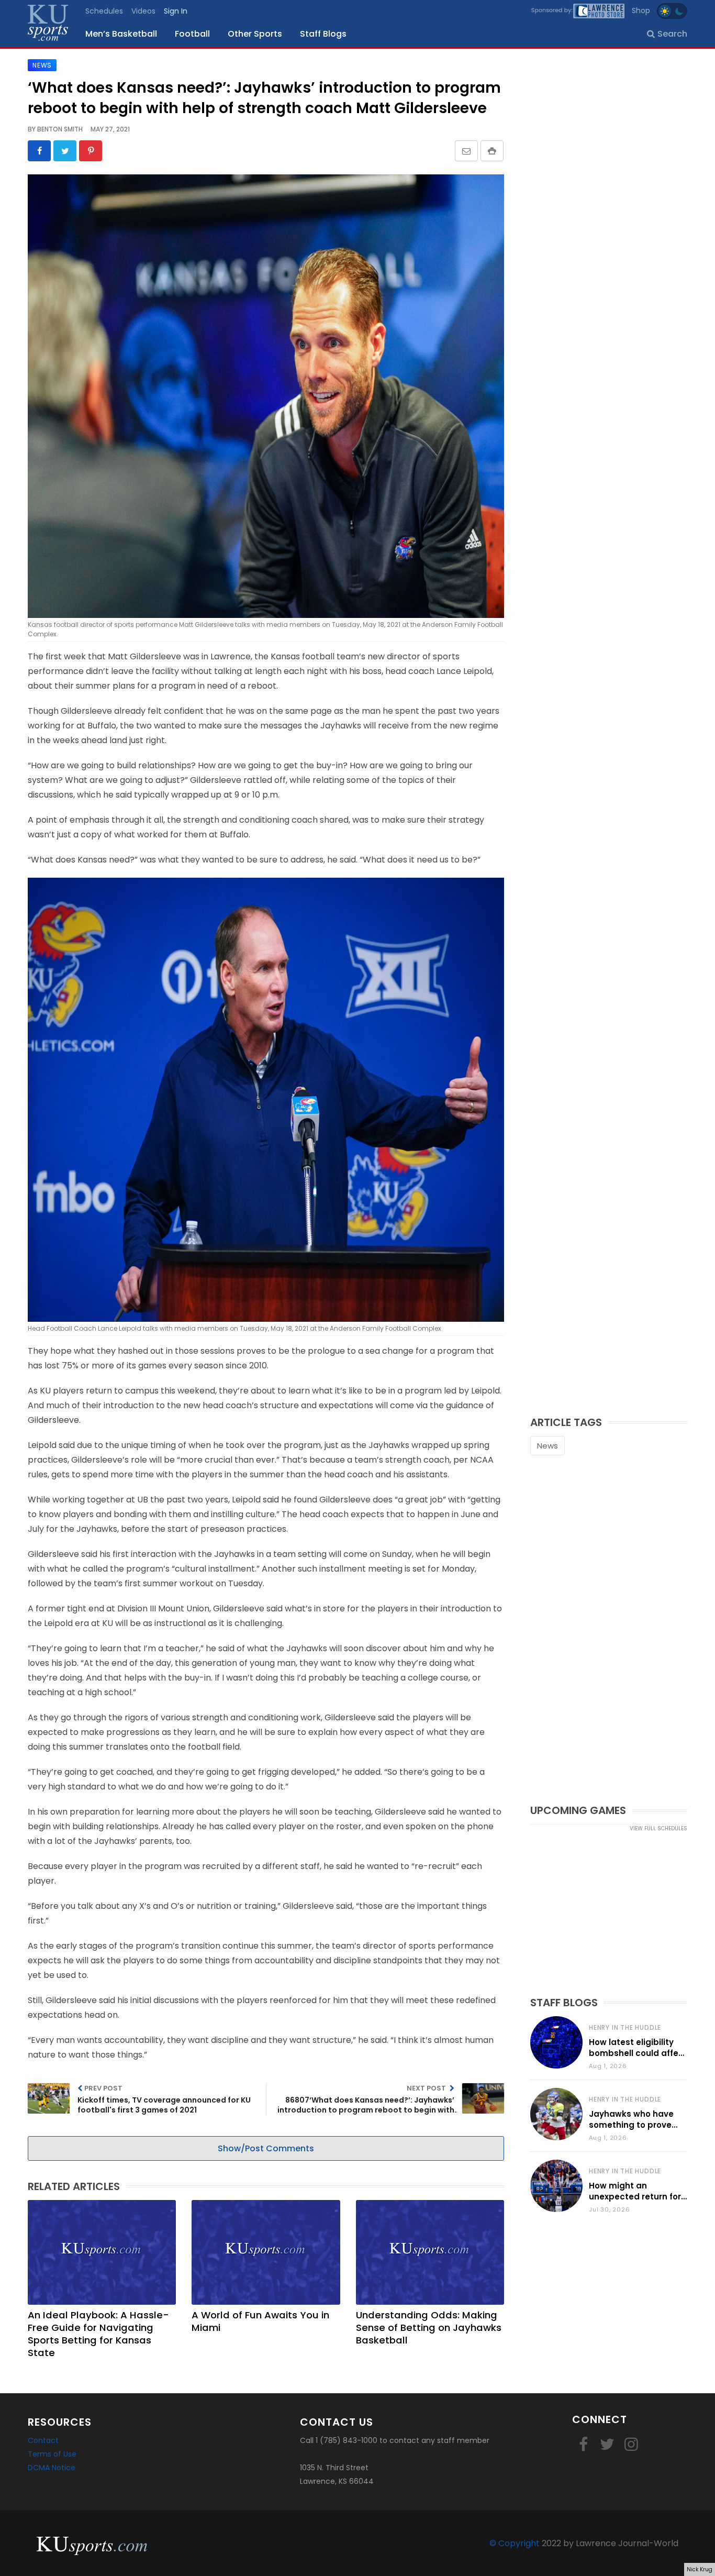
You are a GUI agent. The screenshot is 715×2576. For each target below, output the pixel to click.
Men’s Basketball (121, 34)
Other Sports (255, 34)
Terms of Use (52, 2454)
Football (192, 34)
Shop (641, 10)
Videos (143, 11)
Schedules (104, 11)
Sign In (176, 11)
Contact (43, 2440)
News (548, 1446)
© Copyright (515, 2543)
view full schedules (658, 1828)
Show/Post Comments (266, 2148)
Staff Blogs (323, 34)
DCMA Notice (52, 2468)
